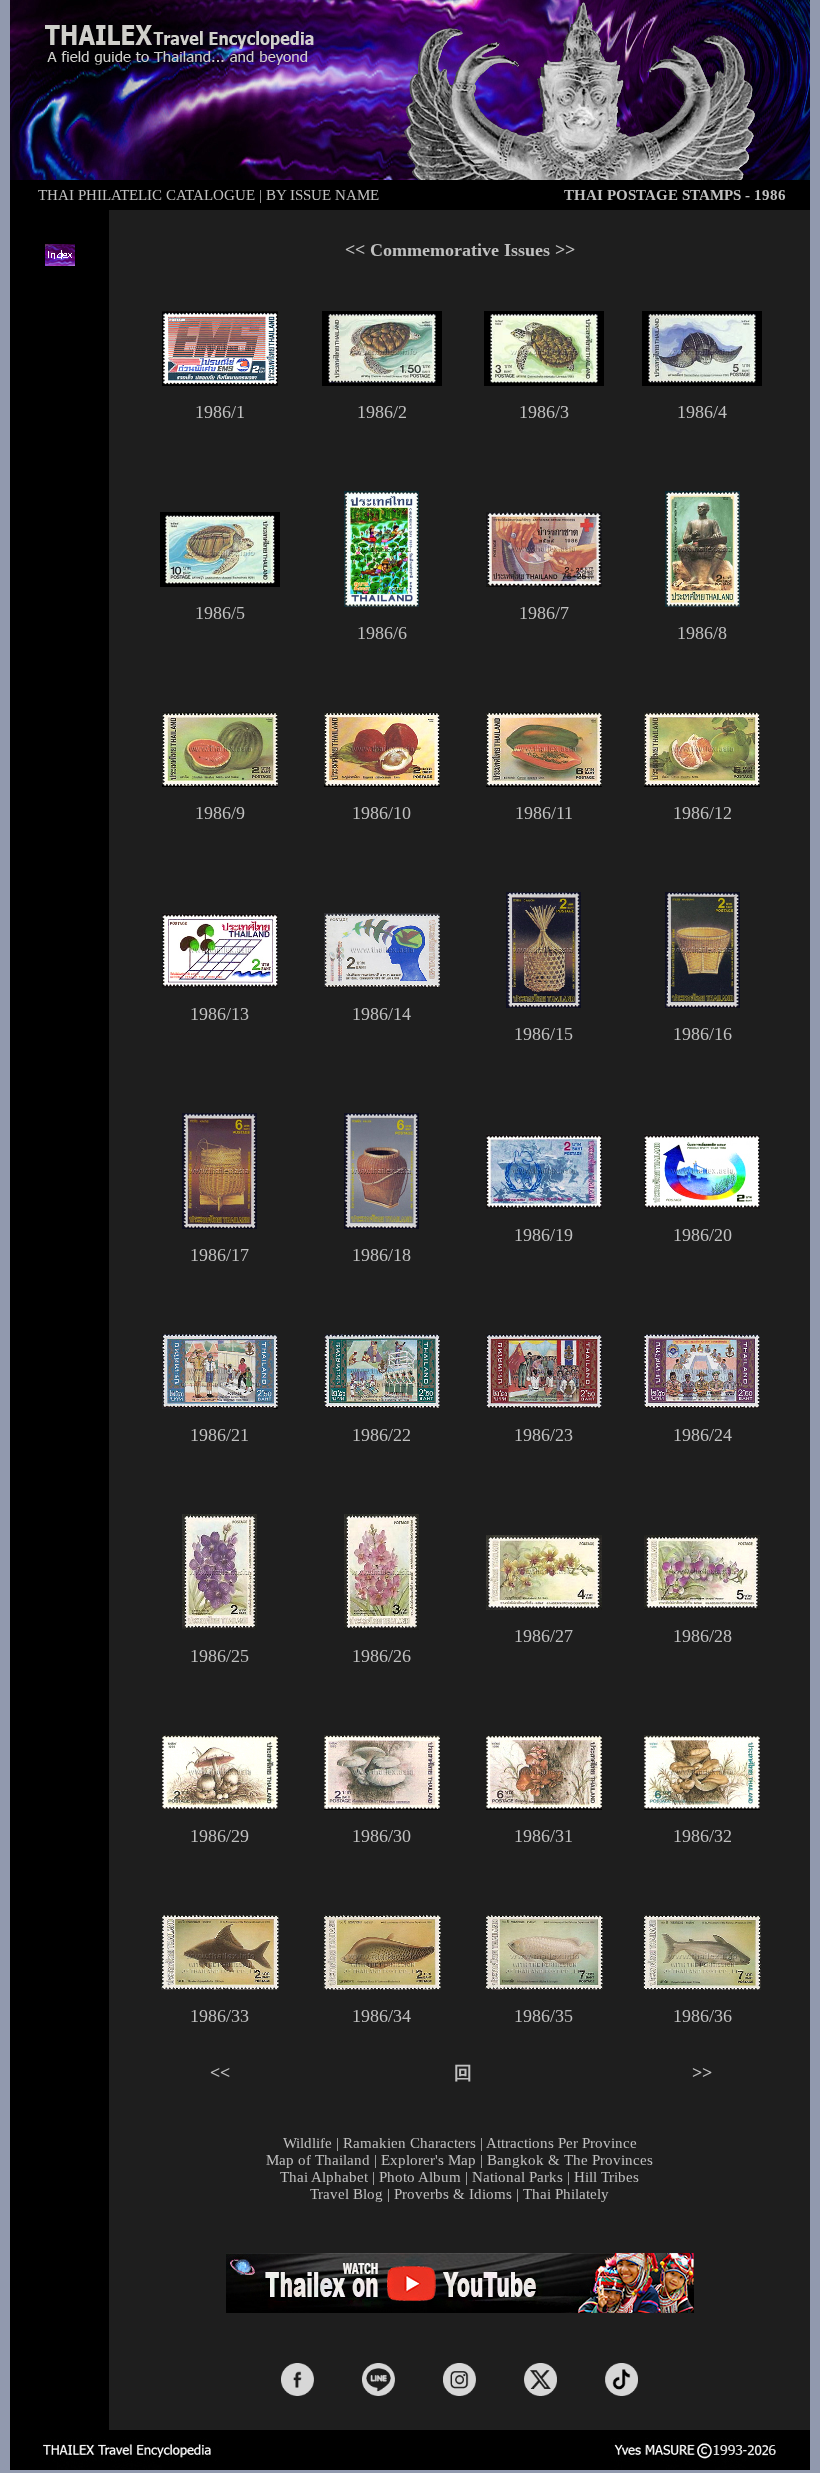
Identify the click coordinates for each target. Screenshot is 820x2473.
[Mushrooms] (220, 1804)
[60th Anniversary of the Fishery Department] (220, 1984)
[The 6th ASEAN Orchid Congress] (219, 1624)
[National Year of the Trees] (220, 982)
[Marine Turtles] (382, 380)
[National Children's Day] (381, 601)
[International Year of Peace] (544, 1203)
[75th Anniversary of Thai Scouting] (220, 1403)
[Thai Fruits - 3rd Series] (220, 781)
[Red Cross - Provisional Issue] (544, 581)
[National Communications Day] (382, 982)
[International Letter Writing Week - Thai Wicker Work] (543, 1002)
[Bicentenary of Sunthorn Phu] (702, 601)
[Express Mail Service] (220, 380)
